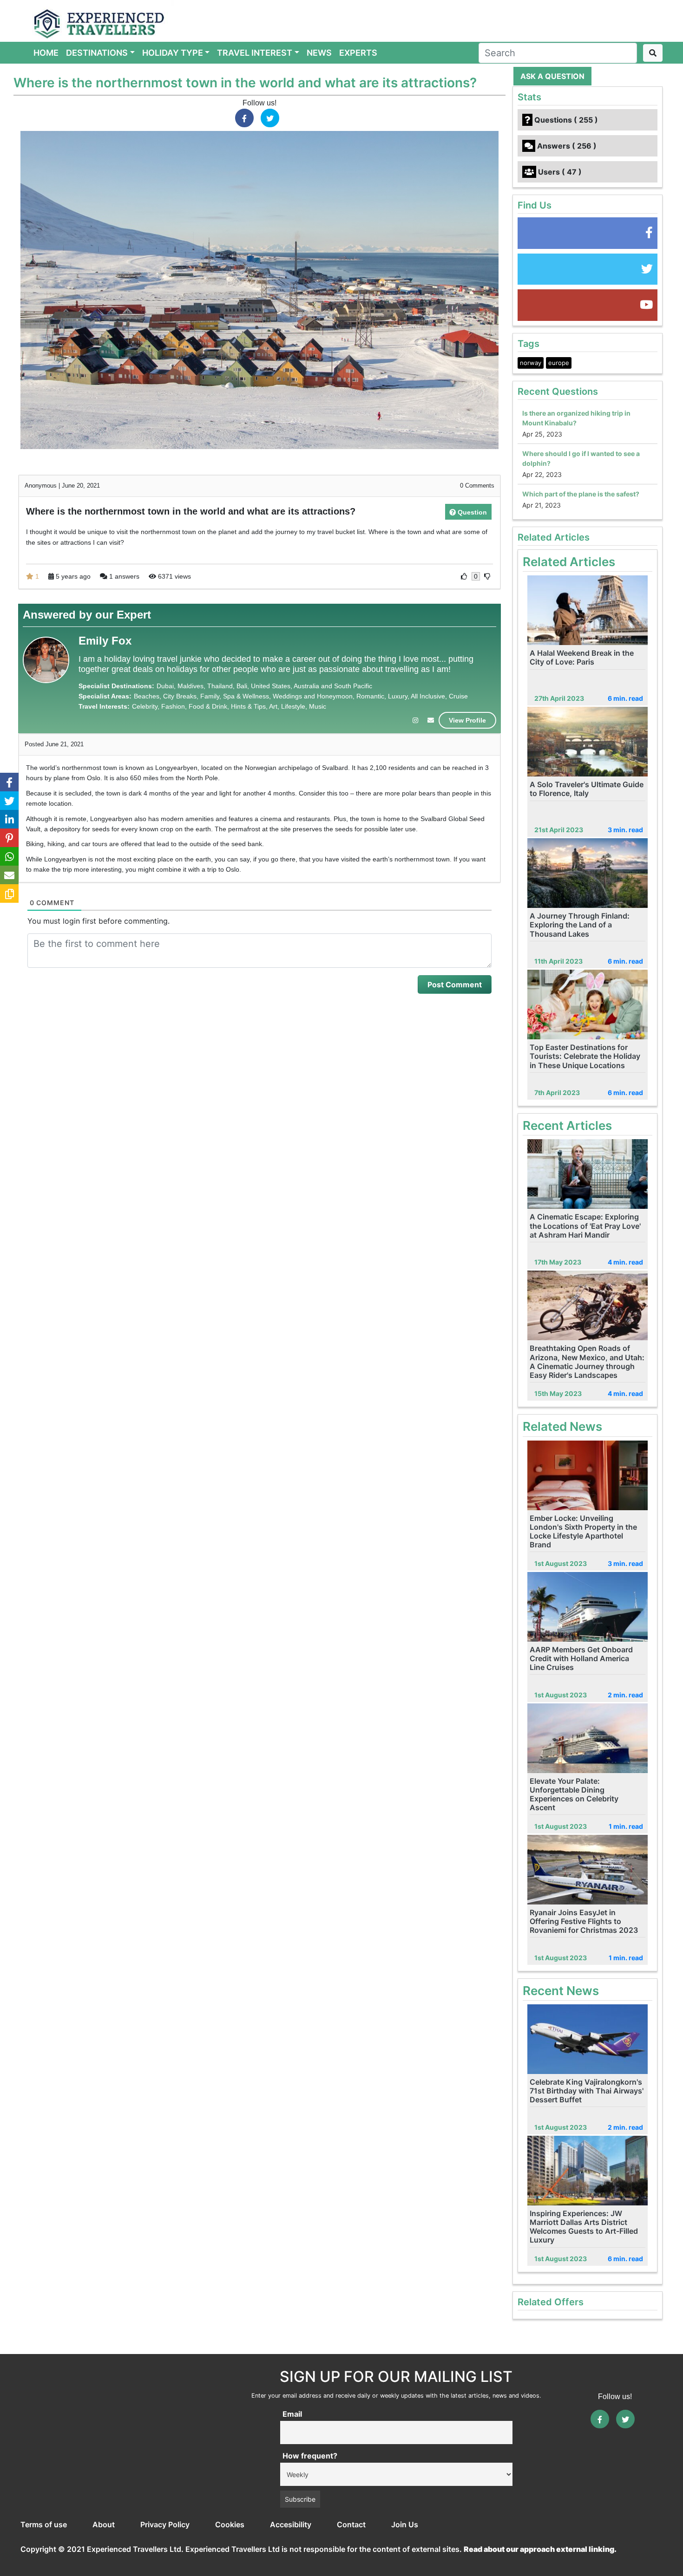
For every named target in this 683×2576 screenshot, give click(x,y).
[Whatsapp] (9, 856)
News (319, 53)
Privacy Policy (165, 2524)
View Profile (467, 720)
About (104, 2524)
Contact (351, 2524)
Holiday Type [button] (173, 53)
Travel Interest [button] (255, 53)
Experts (358, 53)
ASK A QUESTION (552, 76)
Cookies (230, 2524)
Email (292, 2414)
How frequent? (310, 2456)
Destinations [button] (97, 53)
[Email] (9, 875)
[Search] (653, 53)
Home (48, 52)
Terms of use (44, 2524)
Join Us (405, 2524)
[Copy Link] (9, 893)
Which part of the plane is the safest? (581, 494)
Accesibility (291, 2524)
